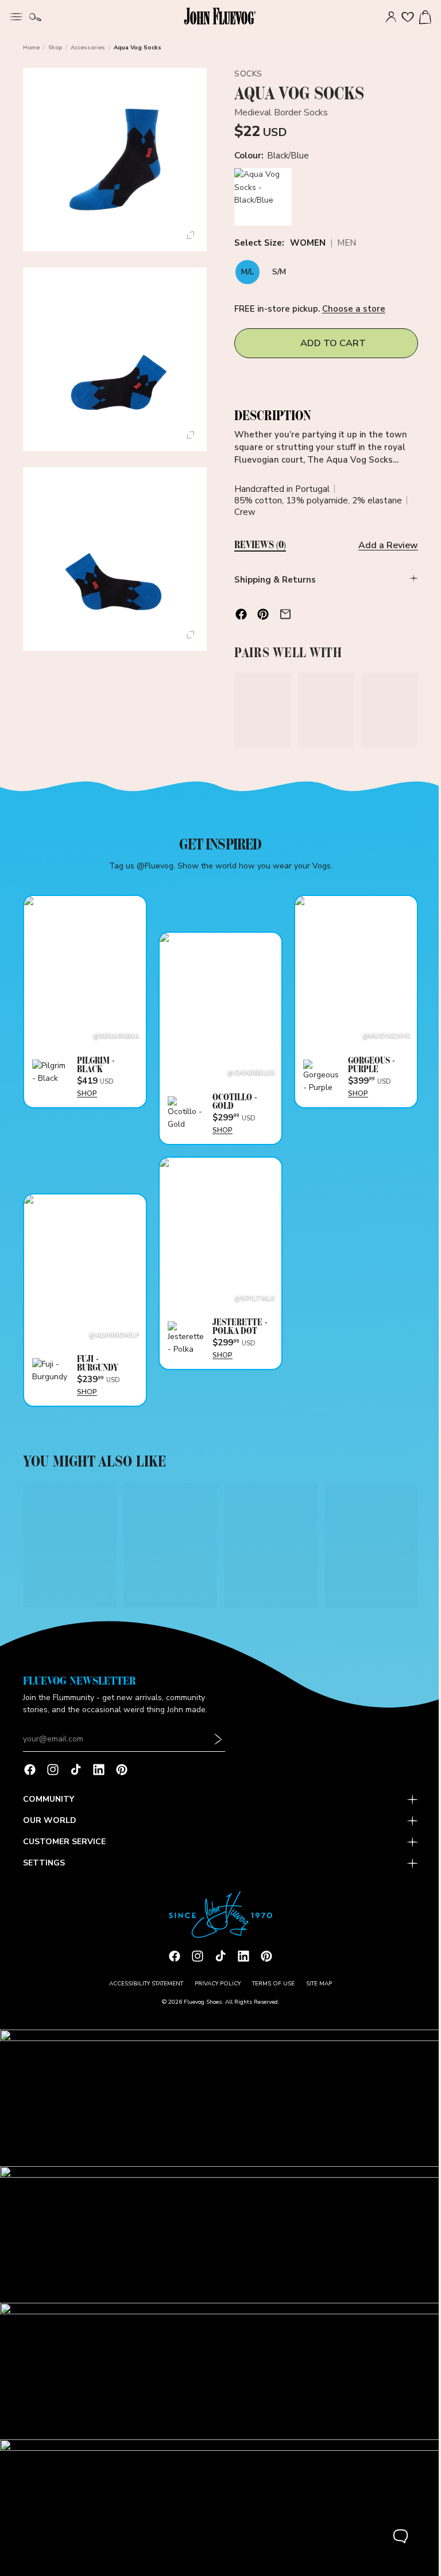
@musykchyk (380, 1032)
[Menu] (16, 15)
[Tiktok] (76, 1777)
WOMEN (305, 244)
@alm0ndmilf (112, 1328)
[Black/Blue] (260, 197)
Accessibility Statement (143, 1991)
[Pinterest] (122, 1777)
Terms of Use (270, 1991)
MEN (344, 244)
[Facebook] (30, 1777)
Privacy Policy (215, 1991)
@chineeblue (247, 1069)
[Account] (385, 17)
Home (31, 48)
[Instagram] (53, 1777)
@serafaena (114, 1032)
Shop (55, 48)
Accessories (88, 48)
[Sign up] (218, 1747)
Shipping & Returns (272, 580)
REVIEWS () (257, 545)
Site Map (316, 1991)
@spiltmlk (250, 1292)
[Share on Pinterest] (260, 614)
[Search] (35, 17)
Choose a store (351, 309)
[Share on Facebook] (238, 614)
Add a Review (382, 545)
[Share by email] (283, 614)
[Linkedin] (99, 1777)
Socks (245, 74)
